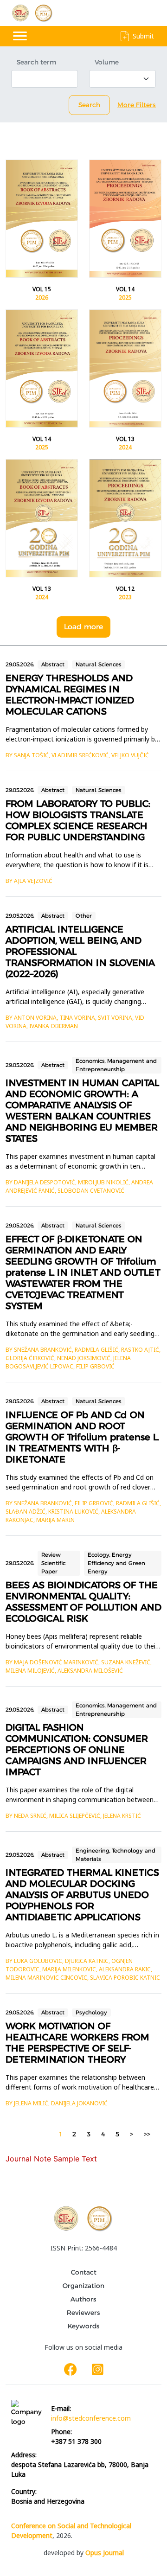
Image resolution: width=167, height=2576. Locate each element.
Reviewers (83, 2313)
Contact (84, 2272)
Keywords (84, 2326)
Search (89, 105)
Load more (83, 627)
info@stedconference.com (91, 2418)
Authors (83, 2299)
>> (147, 2134)
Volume (107, 62)
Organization (83, 2286)
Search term (36, 62)
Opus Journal (105, 2553)
